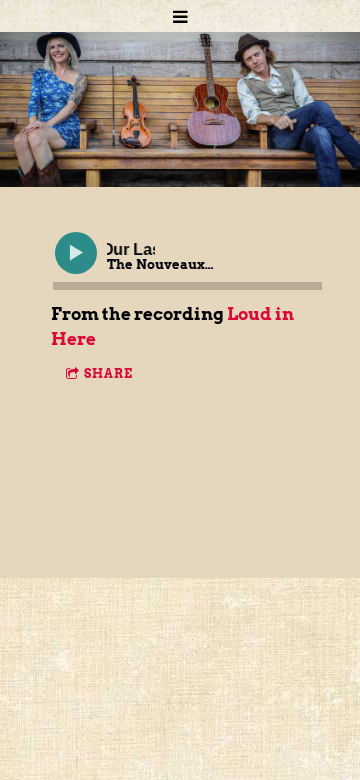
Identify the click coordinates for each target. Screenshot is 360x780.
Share (108, 373)
